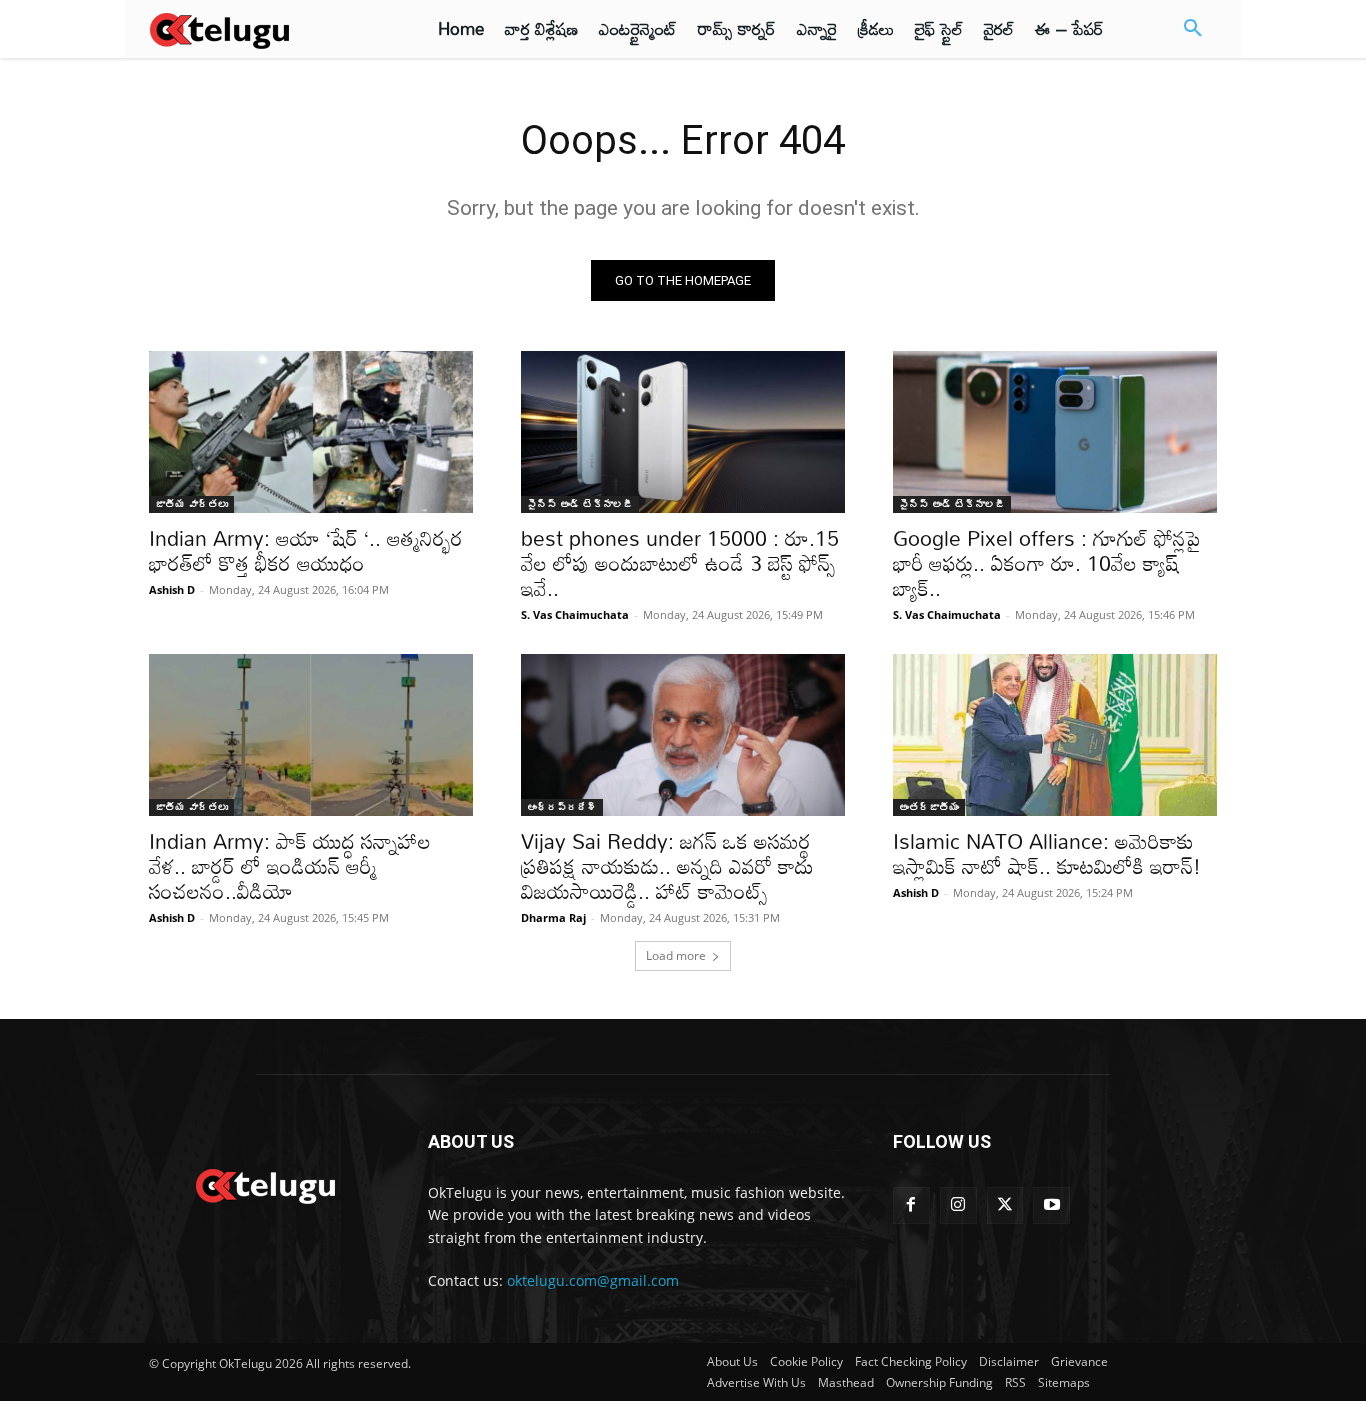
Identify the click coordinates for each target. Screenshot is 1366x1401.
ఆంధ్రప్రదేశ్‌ (562, 807)
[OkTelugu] (264, 29)
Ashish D (172, 589)
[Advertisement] (1294, 370)
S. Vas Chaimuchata (575, 614)
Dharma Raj (553, 917)
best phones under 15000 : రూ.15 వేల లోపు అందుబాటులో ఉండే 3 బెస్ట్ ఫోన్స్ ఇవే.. (680, 563)
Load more (676, 955)
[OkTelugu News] (264, 1184)
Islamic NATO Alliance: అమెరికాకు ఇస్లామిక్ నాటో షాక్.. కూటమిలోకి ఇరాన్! (1047, 853)
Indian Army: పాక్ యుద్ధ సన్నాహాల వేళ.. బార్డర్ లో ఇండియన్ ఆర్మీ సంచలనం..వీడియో (290, 866)
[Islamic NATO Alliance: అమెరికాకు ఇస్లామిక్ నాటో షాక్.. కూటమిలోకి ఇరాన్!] (1055, 735)
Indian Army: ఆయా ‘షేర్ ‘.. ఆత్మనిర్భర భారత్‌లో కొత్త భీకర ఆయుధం (306, 550)
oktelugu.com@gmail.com (593, 1280)
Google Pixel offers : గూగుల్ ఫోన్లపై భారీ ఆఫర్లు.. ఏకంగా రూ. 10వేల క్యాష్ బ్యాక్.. (1047, 563)
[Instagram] (958, 1205)
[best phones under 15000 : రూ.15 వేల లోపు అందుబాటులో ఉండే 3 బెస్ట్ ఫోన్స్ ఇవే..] (683, 432)
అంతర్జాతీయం (929, 807)
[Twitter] (1005, 1205)
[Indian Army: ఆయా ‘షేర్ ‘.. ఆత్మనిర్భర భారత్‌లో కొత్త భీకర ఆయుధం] (311, 432)
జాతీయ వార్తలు (191, 504)
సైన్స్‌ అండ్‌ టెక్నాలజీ (580, 504)
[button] (1193, 29)
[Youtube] (1051, 1205)
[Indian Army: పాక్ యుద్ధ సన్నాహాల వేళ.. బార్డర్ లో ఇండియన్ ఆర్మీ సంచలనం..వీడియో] (311, 735)
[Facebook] (911, 1205)
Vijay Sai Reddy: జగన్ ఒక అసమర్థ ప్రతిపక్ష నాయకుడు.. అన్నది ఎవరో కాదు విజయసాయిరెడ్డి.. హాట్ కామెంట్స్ (667, 866)
